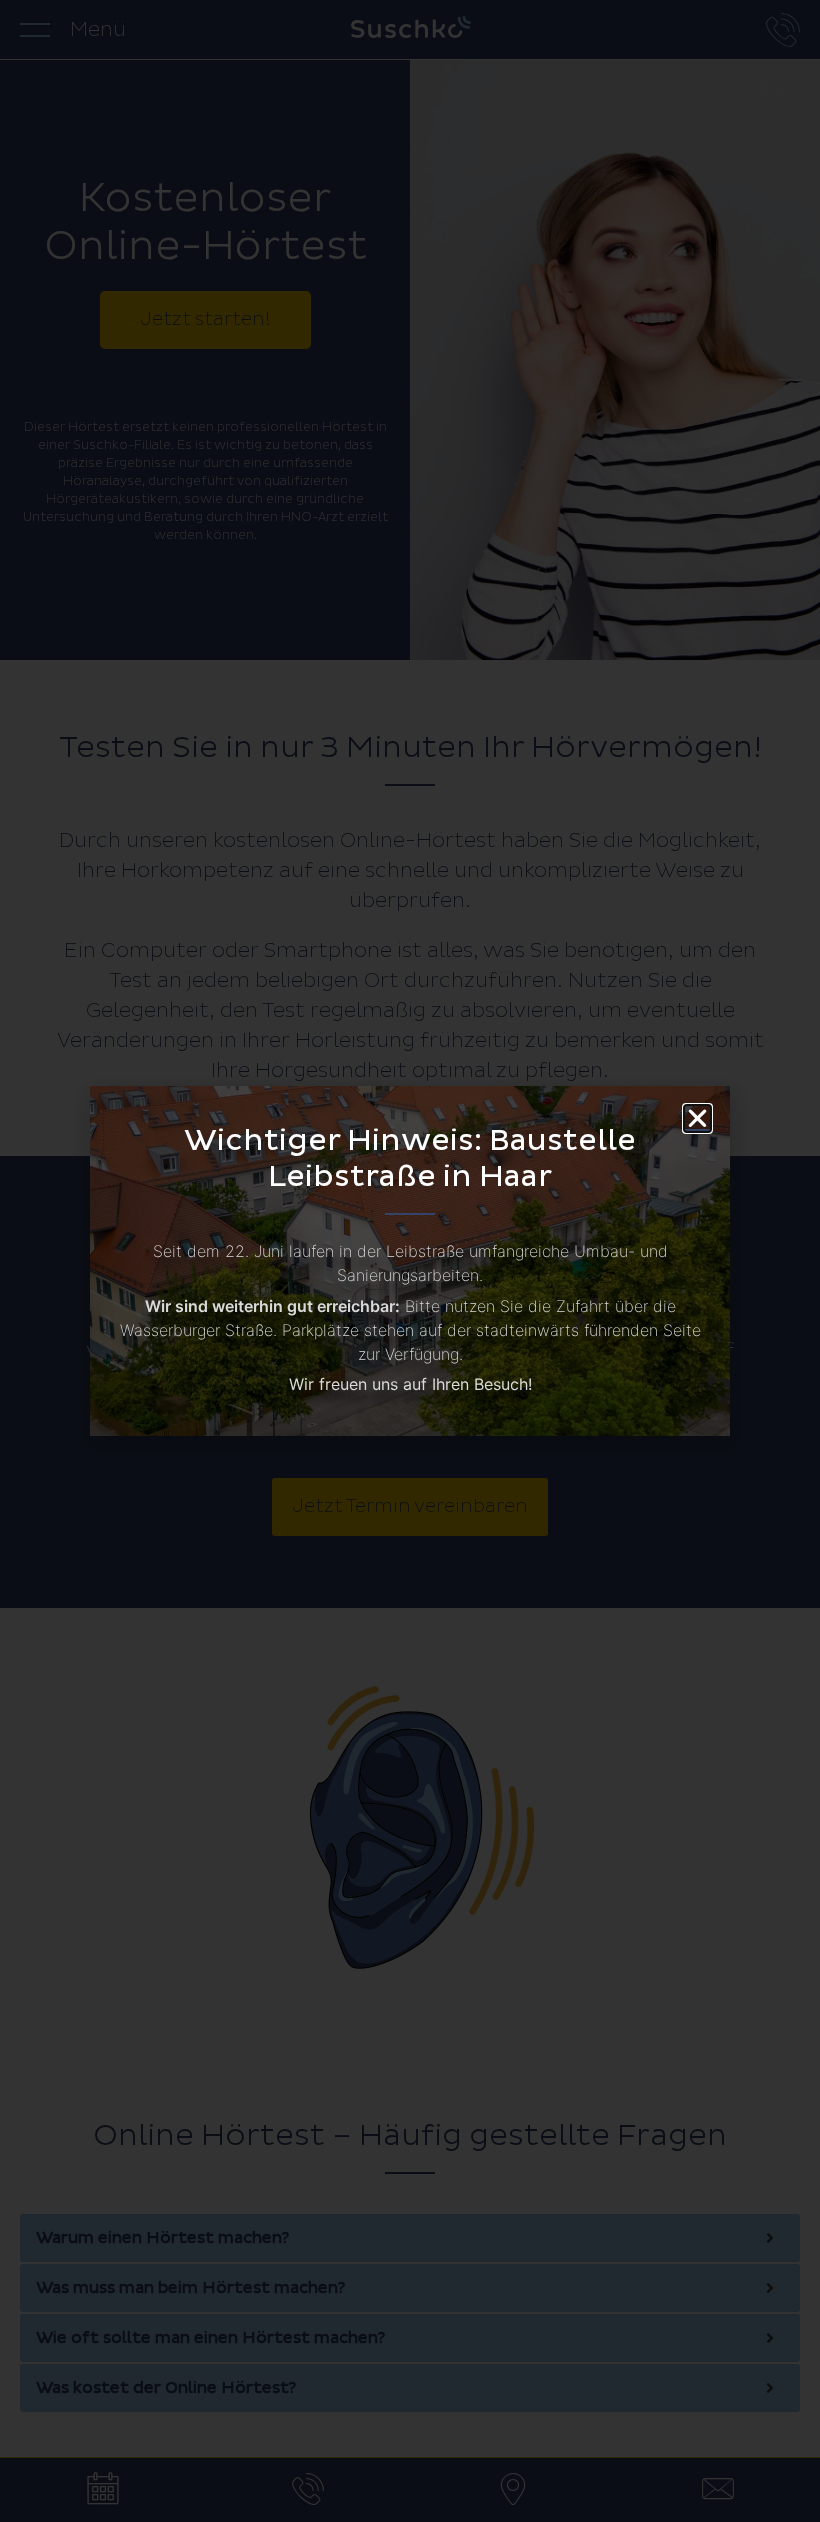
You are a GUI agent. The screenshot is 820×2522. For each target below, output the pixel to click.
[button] (697, 1118)
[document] (410, 1261)
